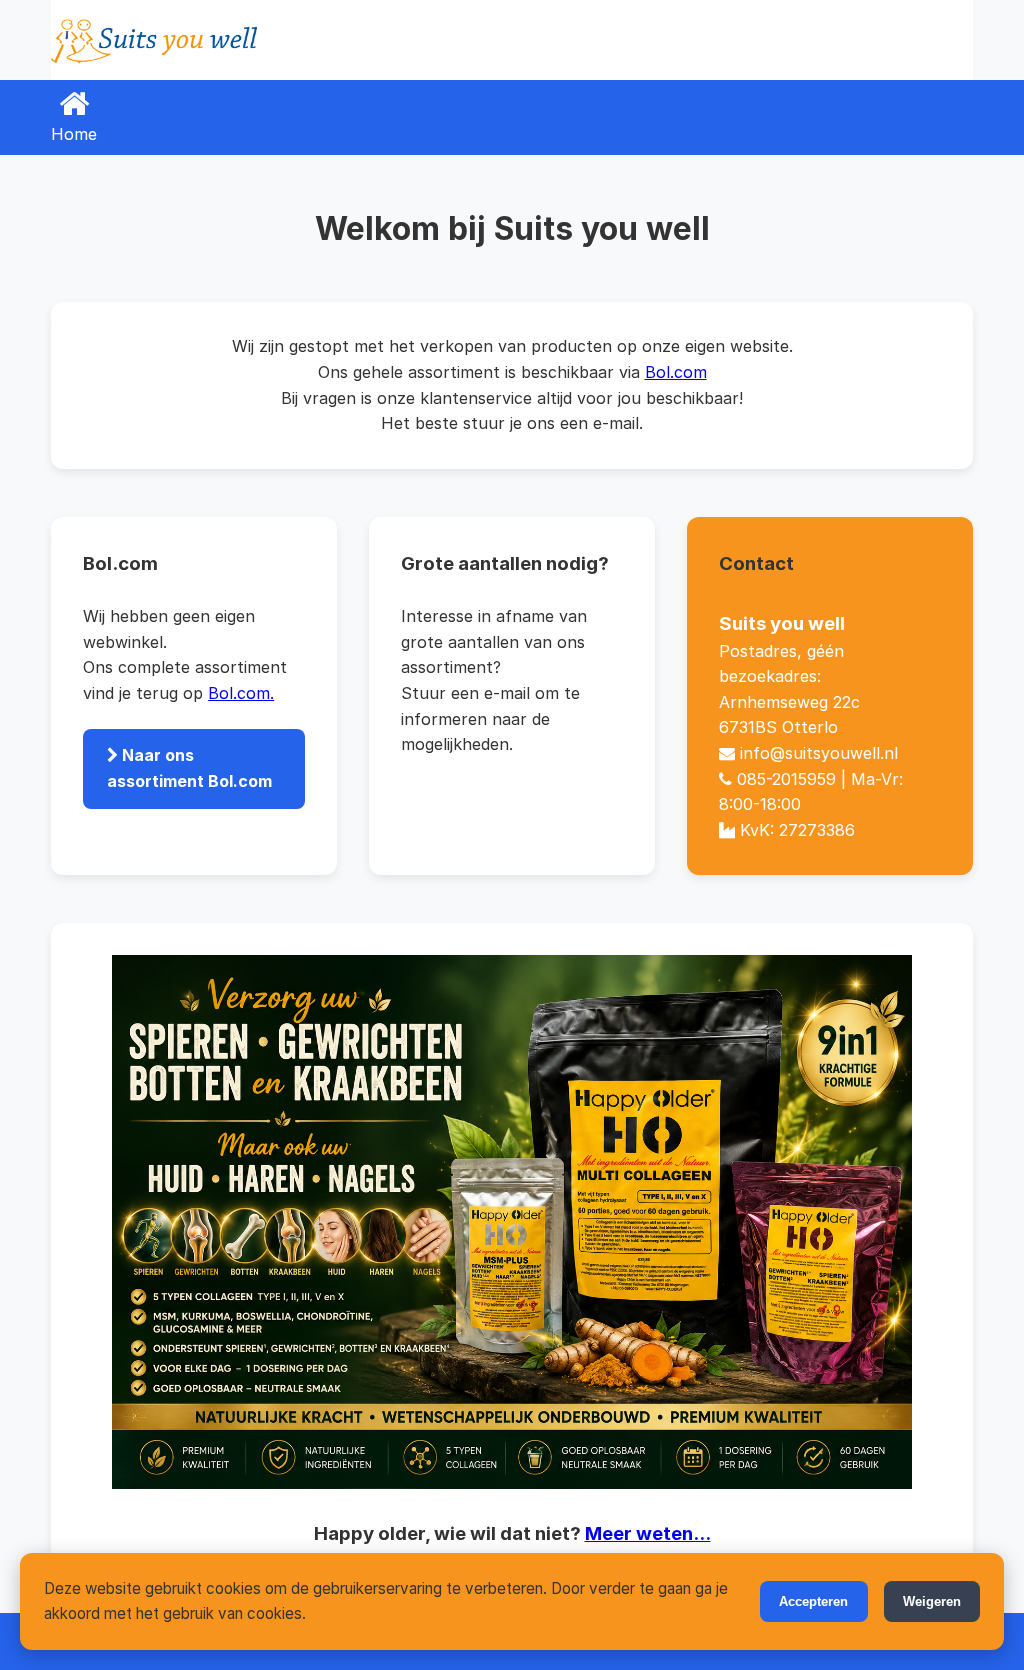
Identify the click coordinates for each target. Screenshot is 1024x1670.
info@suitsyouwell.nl (819, 753)
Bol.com (676, 372)
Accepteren (813, 1601)
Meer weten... (648, 1533)
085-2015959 (786, 779)
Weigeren (932, 1601)
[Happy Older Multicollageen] (512, 1221)
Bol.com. (241, 693)
